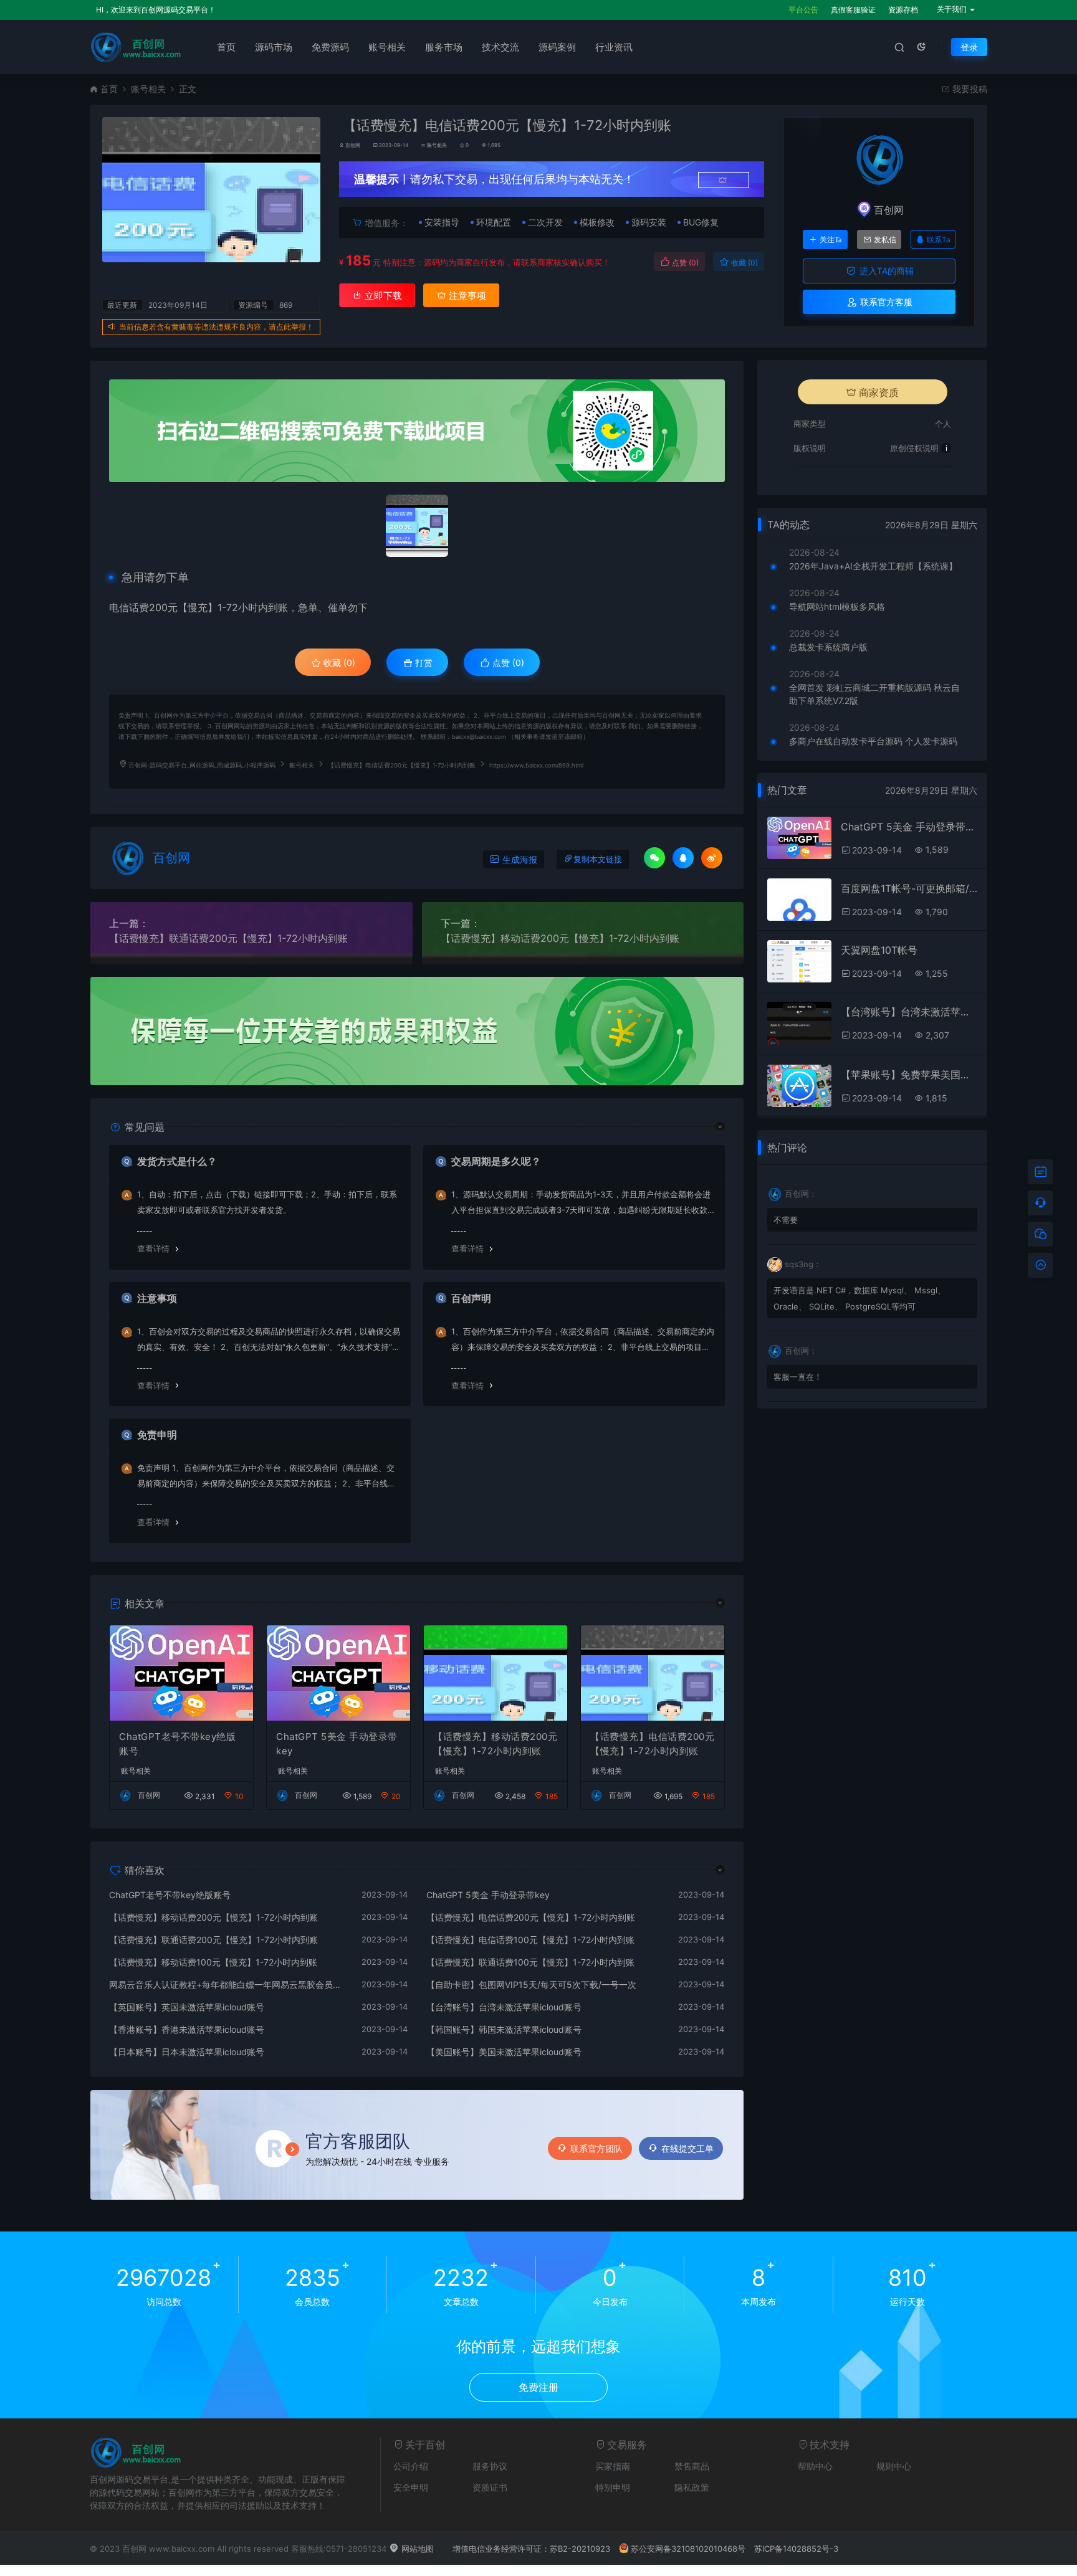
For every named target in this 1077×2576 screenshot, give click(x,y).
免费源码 (330, 47)
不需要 (786, 1220)
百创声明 (471, 1298)
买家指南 (613, 2466)
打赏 (423, 663)
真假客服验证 (853, 10)
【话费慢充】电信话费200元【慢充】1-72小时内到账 (652, 1744)
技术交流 (500, 47)
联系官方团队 (596, 2148)
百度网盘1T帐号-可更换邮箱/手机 (909, 888)
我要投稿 (969, 89)
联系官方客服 (885, 302)
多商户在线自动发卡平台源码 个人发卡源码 (873, 741)
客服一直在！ (798, 1377)
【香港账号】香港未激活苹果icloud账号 (187, 2029)
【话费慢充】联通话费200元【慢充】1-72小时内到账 (228, 938)
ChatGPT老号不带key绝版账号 (177, 1744)
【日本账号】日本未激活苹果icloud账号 (187, 2052)
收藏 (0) (744, 263)
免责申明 (157, 1435)
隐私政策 (692, 2487)
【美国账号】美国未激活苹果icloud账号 (504, 2052)
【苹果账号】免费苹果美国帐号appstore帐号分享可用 (909, 1075)
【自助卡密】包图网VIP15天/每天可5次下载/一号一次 (531, 1984)
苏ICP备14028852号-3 (796, 2549)
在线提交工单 (687, 2148)
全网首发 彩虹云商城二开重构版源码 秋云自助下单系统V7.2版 (874, 694)
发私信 (885, 240)
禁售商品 (692, 2466)
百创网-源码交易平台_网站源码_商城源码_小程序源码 (202, 765)
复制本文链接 (598, 859)
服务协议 (490, 2466)
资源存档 (903, 10)
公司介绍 (411, 2466)
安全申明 (411, 2487)
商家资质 (879, 392)
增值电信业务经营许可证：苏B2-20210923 (531, 2549)
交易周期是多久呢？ (496, 1161)
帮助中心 (815, 2466)
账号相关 (387, 47)
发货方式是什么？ (177, 1161)
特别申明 (613, 2487)
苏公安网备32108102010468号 (688, 2549)
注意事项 (466, 296)
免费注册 (538, 2387)
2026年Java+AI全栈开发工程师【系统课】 (873, 566)
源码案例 (557, 47)
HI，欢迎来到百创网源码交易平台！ (156, 10)
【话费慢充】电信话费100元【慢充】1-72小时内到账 (530, 1940)
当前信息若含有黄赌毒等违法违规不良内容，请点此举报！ (216, 327)
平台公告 (803, 10)
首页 (226, 47)
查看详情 (153, 1248)
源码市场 (274, 47)
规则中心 (894, 2466)
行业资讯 (614, 47)
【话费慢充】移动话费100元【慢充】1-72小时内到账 (213, 1962)
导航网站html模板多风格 (837, 606)
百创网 (353, 145)
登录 (969, 47)
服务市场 (444, 47)
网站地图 (416, 2549)
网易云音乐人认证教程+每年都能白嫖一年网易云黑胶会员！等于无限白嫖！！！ (229, 1984)
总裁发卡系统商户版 (828, 647)
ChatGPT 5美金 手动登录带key (337, 1744)
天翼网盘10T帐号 (879, 950)
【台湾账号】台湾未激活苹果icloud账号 (504, 2007)
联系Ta (939, 240)
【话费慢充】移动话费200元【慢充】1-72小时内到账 (560, 938)
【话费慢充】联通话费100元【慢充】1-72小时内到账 (530, 1962)
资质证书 (490, 2487)
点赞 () (684, 263)
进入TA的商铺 (885, 271)
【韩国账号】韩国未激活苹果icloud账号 (504, 2029)
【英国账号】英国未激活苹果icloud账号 (187, 2007)
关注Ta (830, 240)
